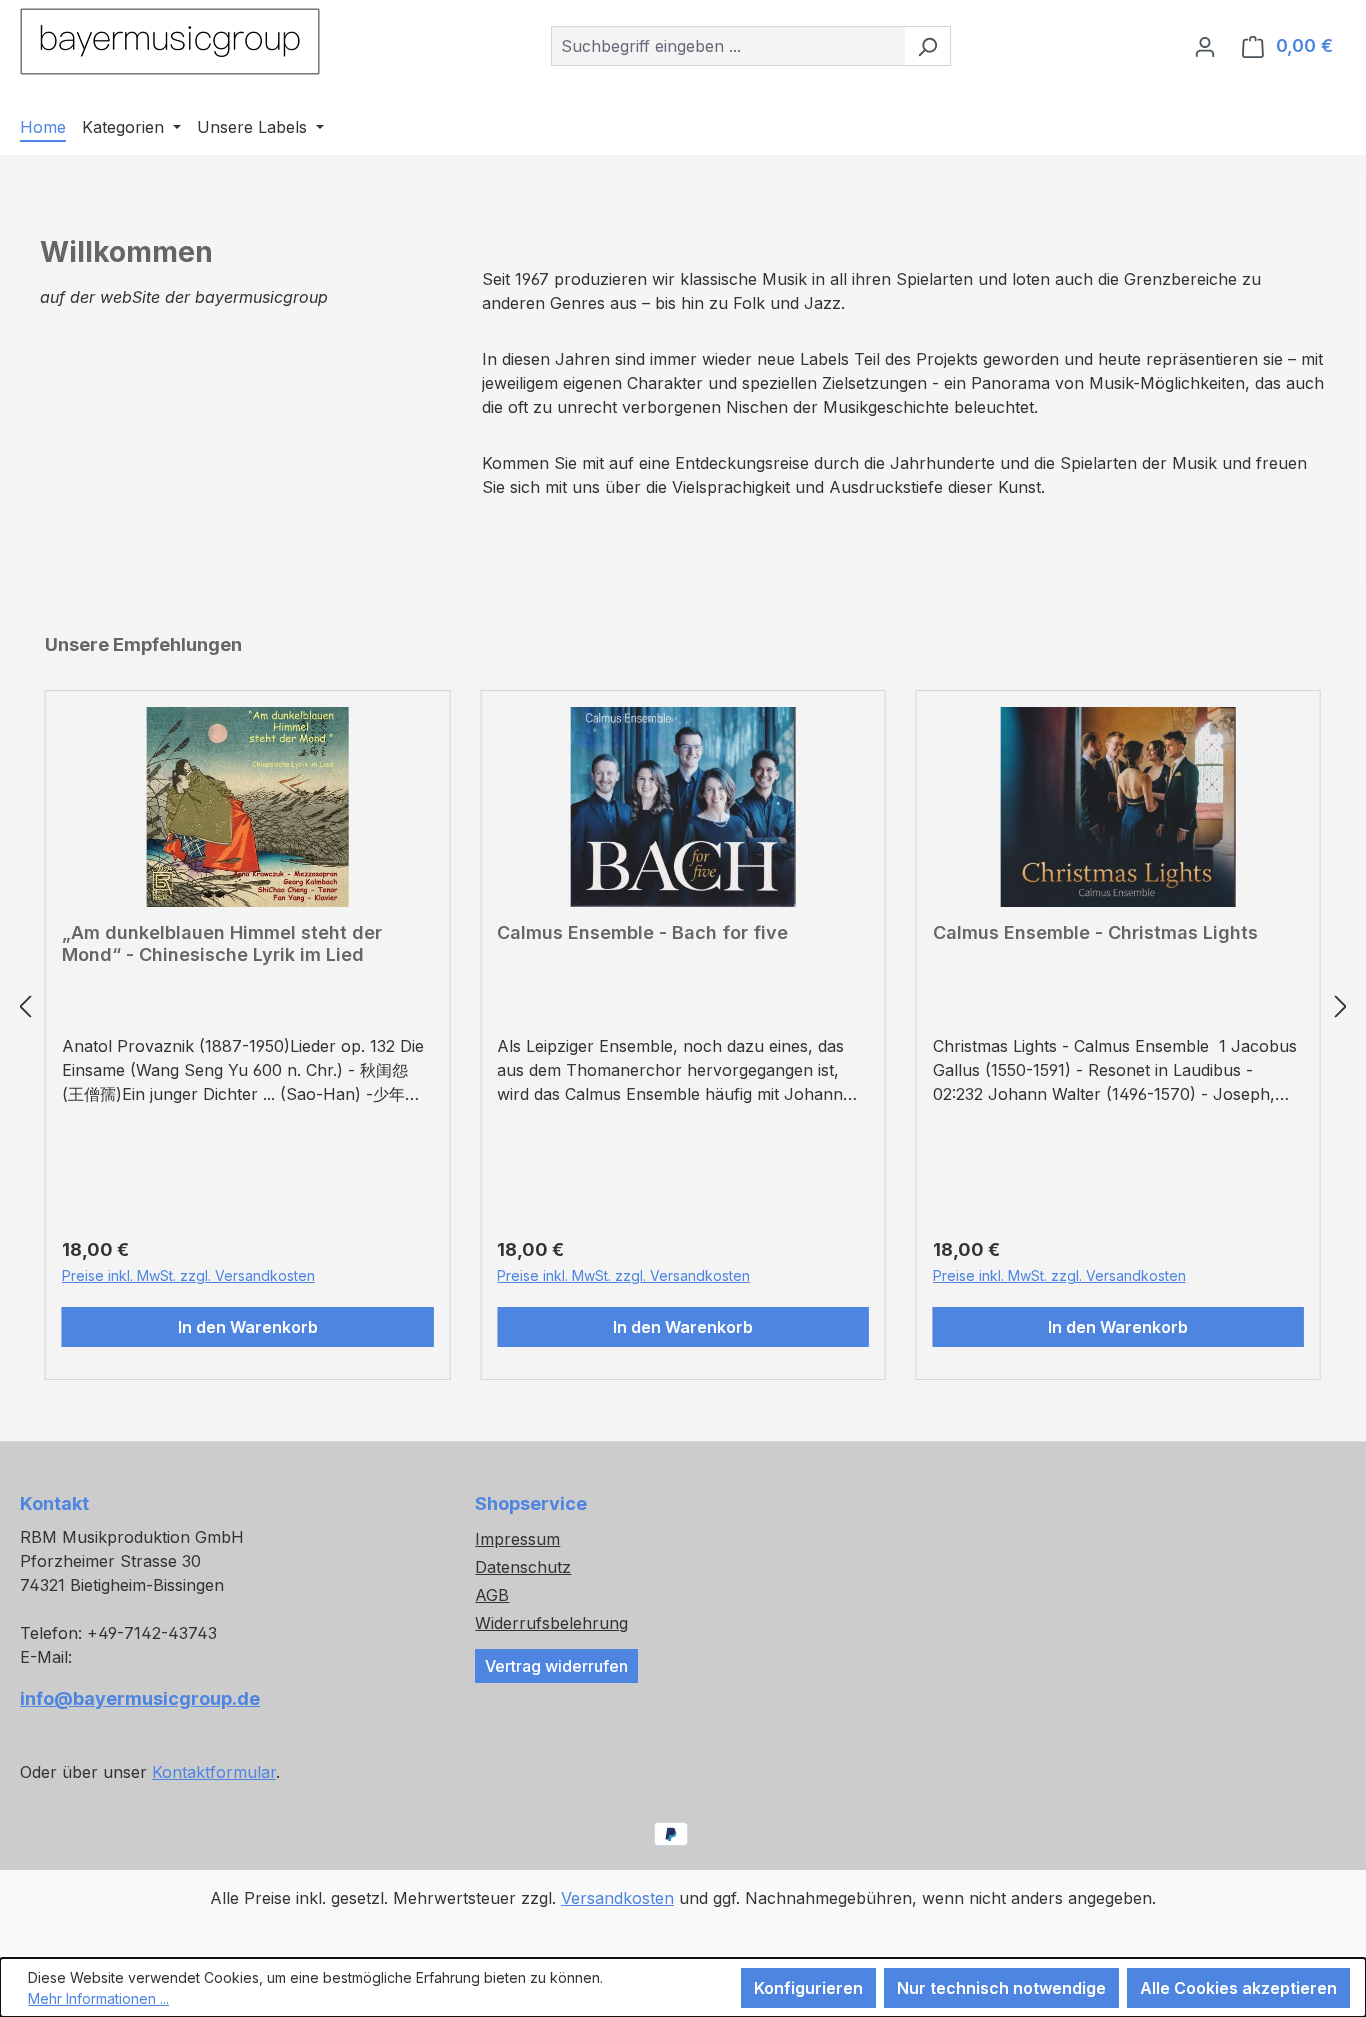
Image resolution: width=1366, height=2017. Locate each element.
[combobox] (728, 46)
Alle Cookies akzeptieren (1238, 1988)
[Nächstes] (1341, 1006)
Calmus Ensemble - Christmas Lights (1095, 932)
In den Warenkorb (248, 1327)
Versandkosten (617, 1898)
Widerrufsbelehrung (551, 1623)
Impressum (517, 1539)
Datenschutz (523, 1567)
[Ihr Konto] (1205, 46)
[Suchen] (927, 46)
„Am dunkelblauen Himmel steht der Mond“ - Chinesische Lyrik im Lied (222, 943)
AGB (492, 1595)
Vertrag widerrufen (556, 1666)
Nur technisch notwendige (1001, 1988)
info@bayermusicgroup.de (140, 1698)
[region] (683, 1006)
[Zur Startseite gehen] (170, 41)
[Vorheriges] (25, 1006)
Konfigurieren (808, 1988)
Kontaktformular (214, 1772)
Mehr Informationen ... (98, 1998)
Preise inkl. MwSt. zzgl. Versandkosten (188, 1275)
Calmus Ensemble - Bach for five (642, 932)
